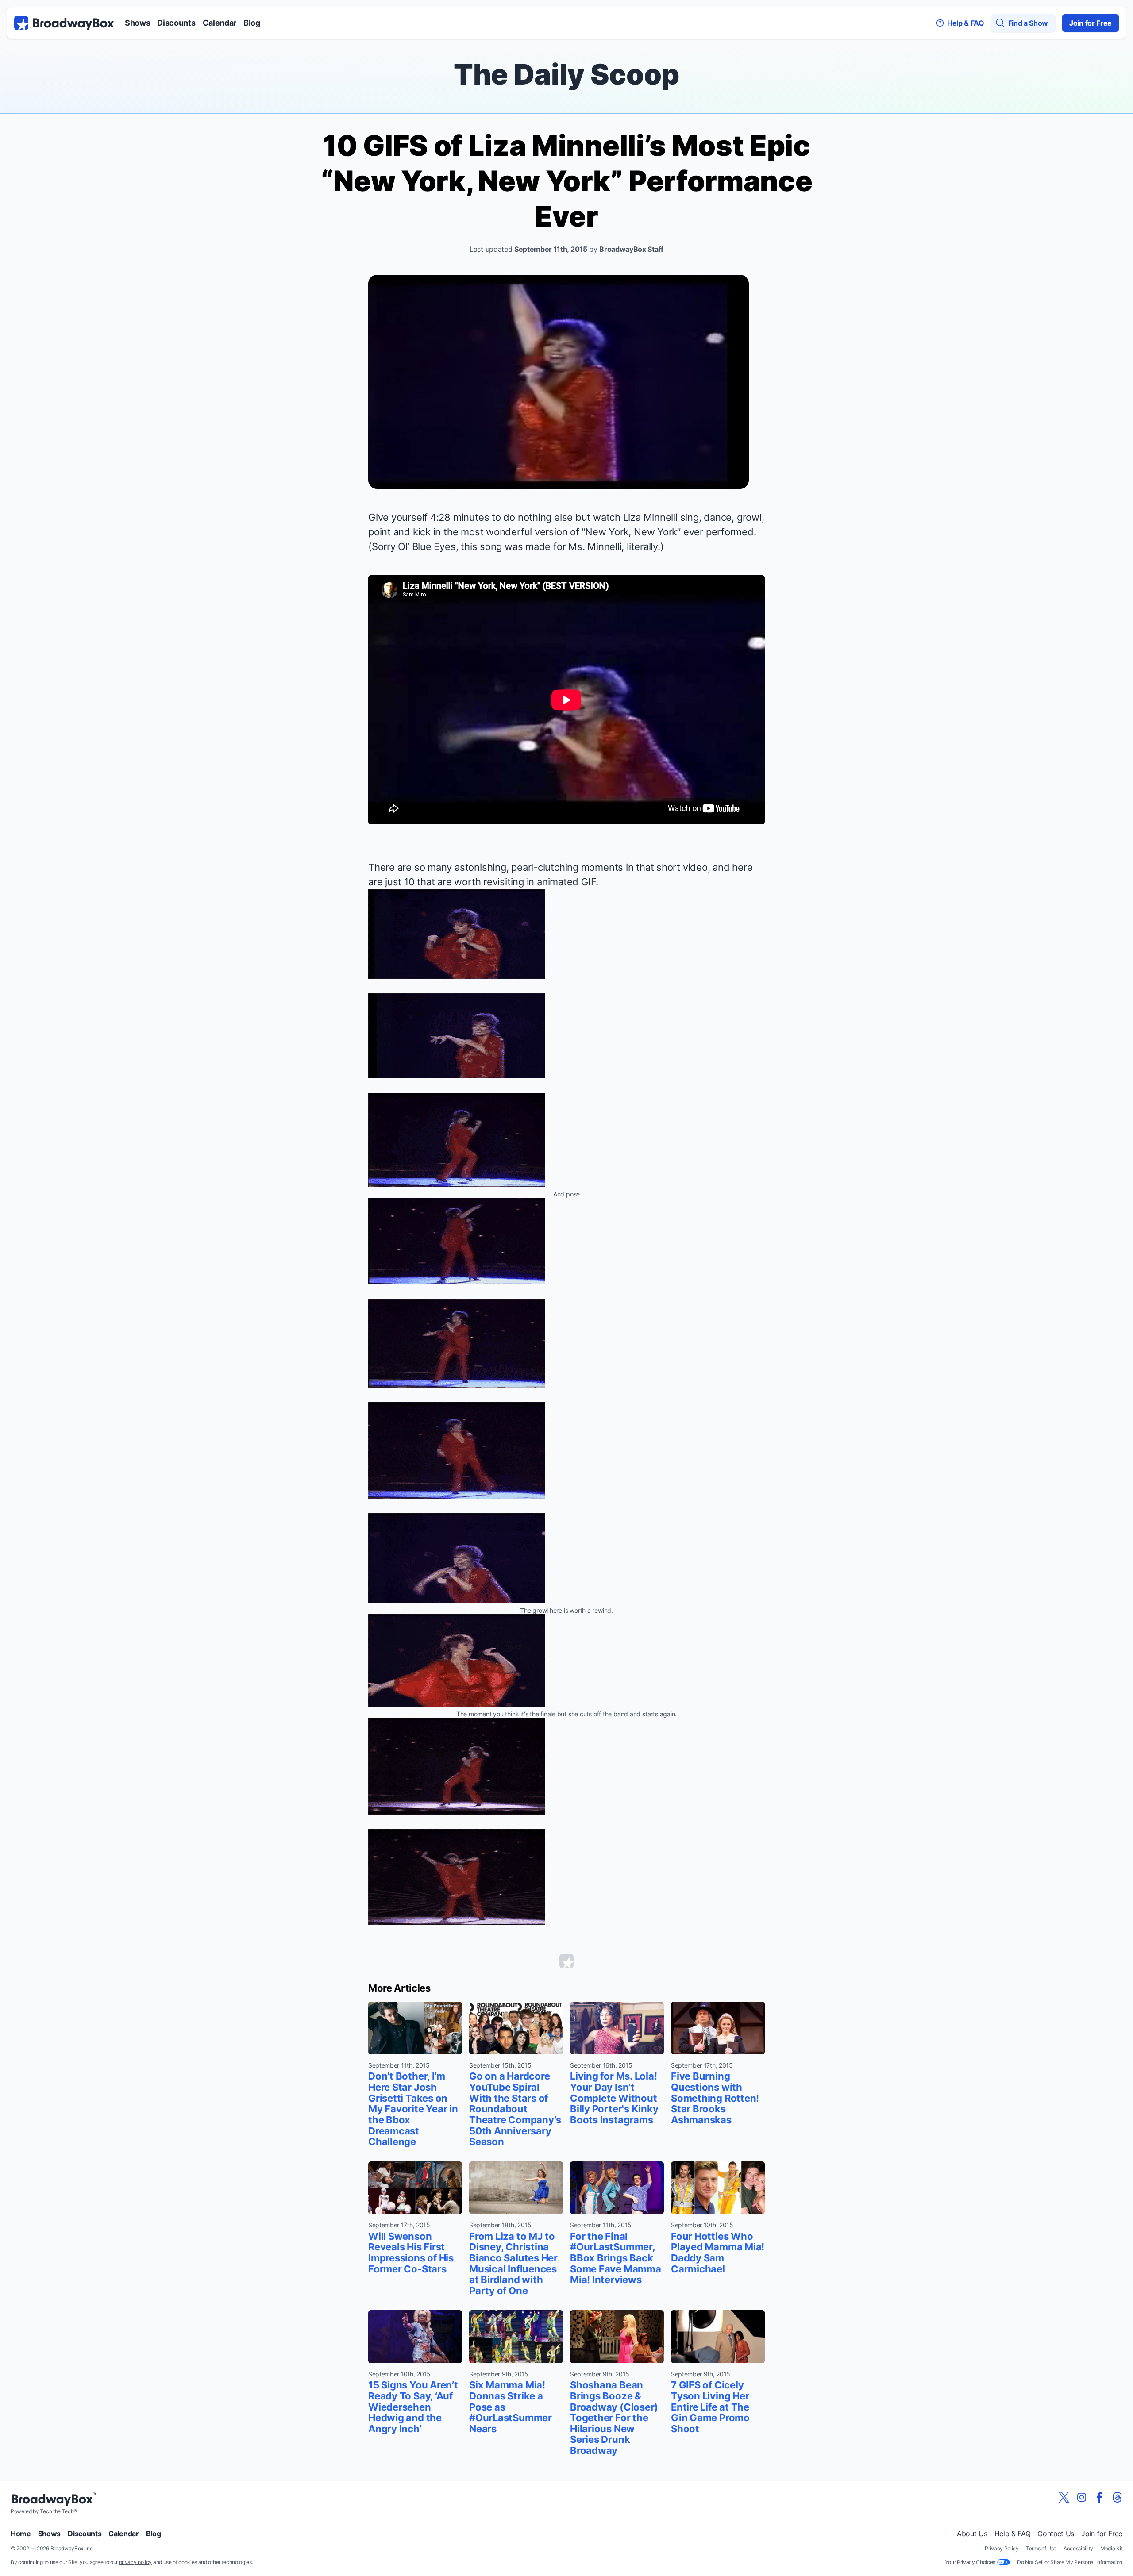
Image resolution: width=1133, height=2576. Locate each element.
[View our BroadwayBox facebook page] (1099, 2497)
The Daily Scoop (566, 74)
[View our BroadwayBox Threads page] (1117, 2497)
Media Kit (1111, 2548)
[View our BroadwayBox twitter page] (1064, 2497)
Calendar (220, 23)
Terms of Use (1041, 2548)
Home (21, 2534)
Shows (137, 23)
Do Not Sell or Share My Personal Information (1070, 2562)
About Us (972, 2534)
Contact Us (1056, 2534)
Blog (252, 23)
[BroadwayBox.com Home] (64, 23)
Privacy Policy (1002, 2548)
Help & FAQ (1013, 2534)
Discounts (176, 23)
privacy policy (136, 2562)
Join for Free (1091, 23)
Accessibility (1078, 2548)
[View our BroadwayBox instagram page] (1082, 2497)
